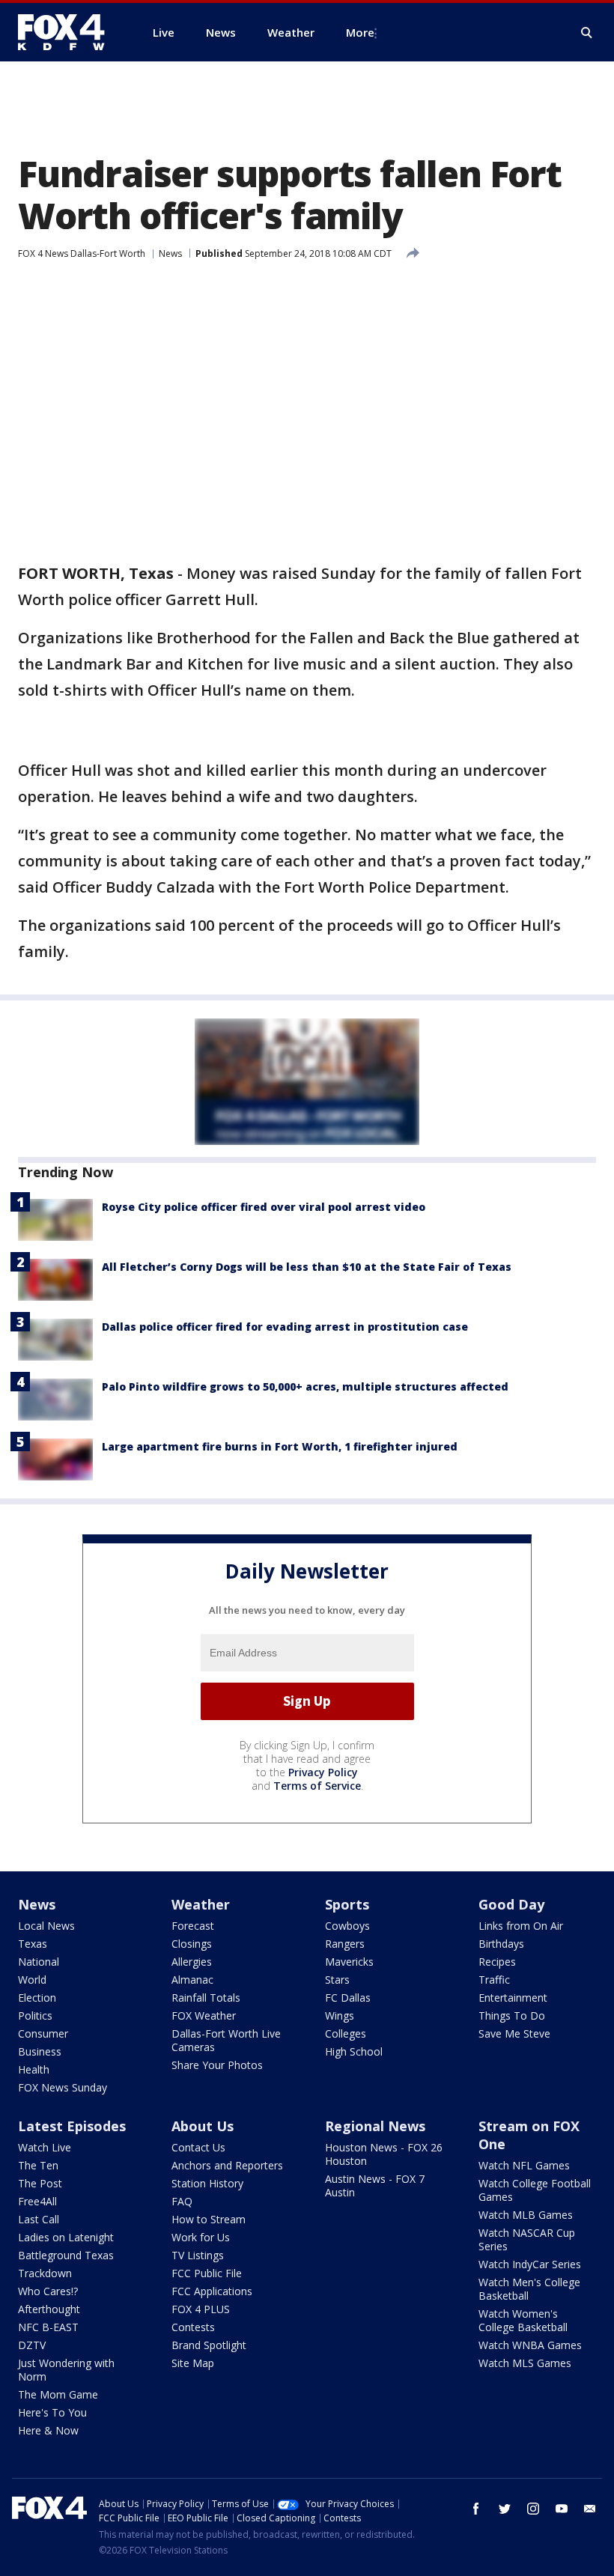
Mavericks (349, 1962)
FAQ (182, 2201)
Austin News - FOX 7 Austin (375, 2185)
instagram (533, 2509)
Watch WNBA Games (530, 2345)
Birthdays (501, 1944)
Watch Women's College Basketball (523, 2320)
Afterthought (49, 2309)
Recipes (497, 1962)
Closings (192, 1944)
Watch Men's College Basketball (529, 2289)
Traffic (494, 1980)
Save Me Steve (514, 2033)
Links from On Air (521, 1926)
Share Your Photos (217, 2065)
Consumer (43, 2033)
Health (34, 2069)
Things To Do (512, 2015)
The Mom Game (58, 2394)
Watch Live (45, 2147)
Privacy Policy (323, 1772)
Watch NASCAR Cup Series (527, 2239)
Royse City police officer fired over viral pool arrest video (264, 1207)
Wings (340, 2015)
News (170, 253)
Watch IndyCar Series (530, 2264)
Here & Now (48, 2430)
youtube (562, 2509)
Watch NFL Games (524, 2165)
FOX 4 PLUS (201, 2309)
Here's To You (52, 2412)
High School (354, 2051)
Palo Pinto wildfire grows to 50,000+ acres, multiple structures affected (305, 1386)
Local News (46, 1926)
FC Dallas (348, 1998)
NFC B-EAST (48, 2327)
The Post (40, 2183)
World (32, 1980)
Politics (35, 2015)
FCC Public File (207, 2273)
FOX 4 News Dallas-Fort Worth (82, 253)
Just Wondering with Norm (66, 2370)
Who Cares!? (48, 2291)
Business (40, 2051)
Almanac (192, 1980)
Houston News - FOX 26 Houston (384, 2154)
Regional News (375, 2126)
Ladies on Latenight (66, 2237)
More (360, 32)
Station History (207, 2183)
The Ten (38, 2165)
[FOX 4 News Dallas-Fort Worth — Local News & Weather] (67, 32)
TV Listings (198, 2255)
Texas (33, 1944)
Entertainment (513, 1998)
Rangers (345, 1944)
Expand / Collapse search (587, 33)
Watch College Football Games (535, 2190)
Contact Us (198, 2147)
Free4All (37, 2201)
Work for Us (201, 2237)
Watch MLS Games (525, 2363)
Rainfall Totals (206, 1998)
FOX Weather (204, 2015)
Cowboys (347, 1926)
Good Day (511, 1904)
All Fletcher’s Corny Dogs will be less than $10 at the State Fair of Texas (307, 1267)
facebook (476, 2509)
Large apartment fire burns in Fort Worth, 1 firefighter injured (280, 1446)
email (590, 2509)
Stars (337, 1980)
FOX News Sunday (63, 2087)
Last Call (39, 2219)
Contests (193, 2327)
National (39, 1962)
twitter (505, 2509)
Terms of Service (317, 1786)
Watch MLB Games (526, 2215)
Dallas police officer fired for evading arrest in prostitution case (285, 1327)
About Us (203, 2126)
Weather (201, 1904)
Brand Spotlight (209, 2345)
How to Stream (209, 2219)
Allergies (192, 1962)
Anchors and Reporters (227, 2165)
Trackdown (45, 2273)
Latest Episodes (72, 2126)
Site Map (193, 2363)
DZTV (32, 2345)
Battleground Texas (66, 2255)
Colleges (346, 2033)
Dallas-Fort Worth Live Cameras (226, 2040)
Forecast (193, 1926)
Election (37, 1998)
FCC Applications (212, 2291)
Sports (347, 1904)
